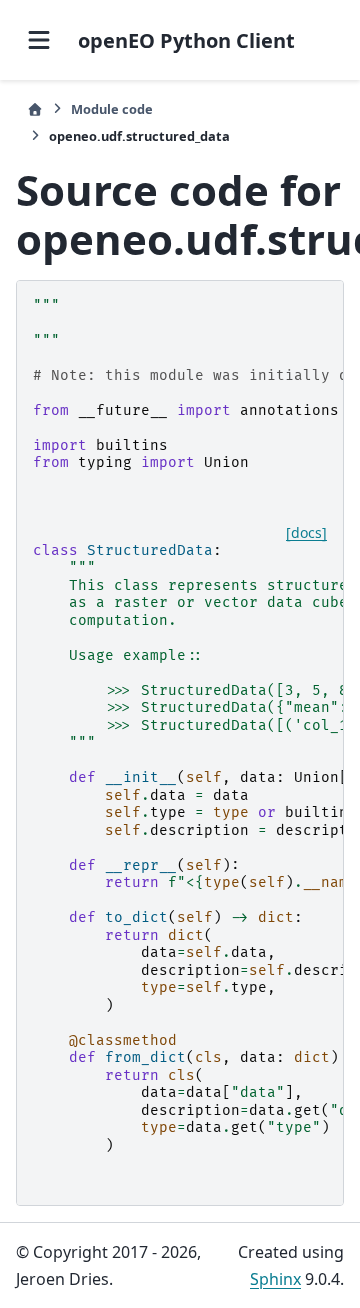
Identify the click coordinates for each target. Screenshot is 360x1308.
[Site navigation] (39, 40)
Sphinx (275, 1279)
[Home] (35, 109)
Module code (112, 109)
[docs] (306, 533)
